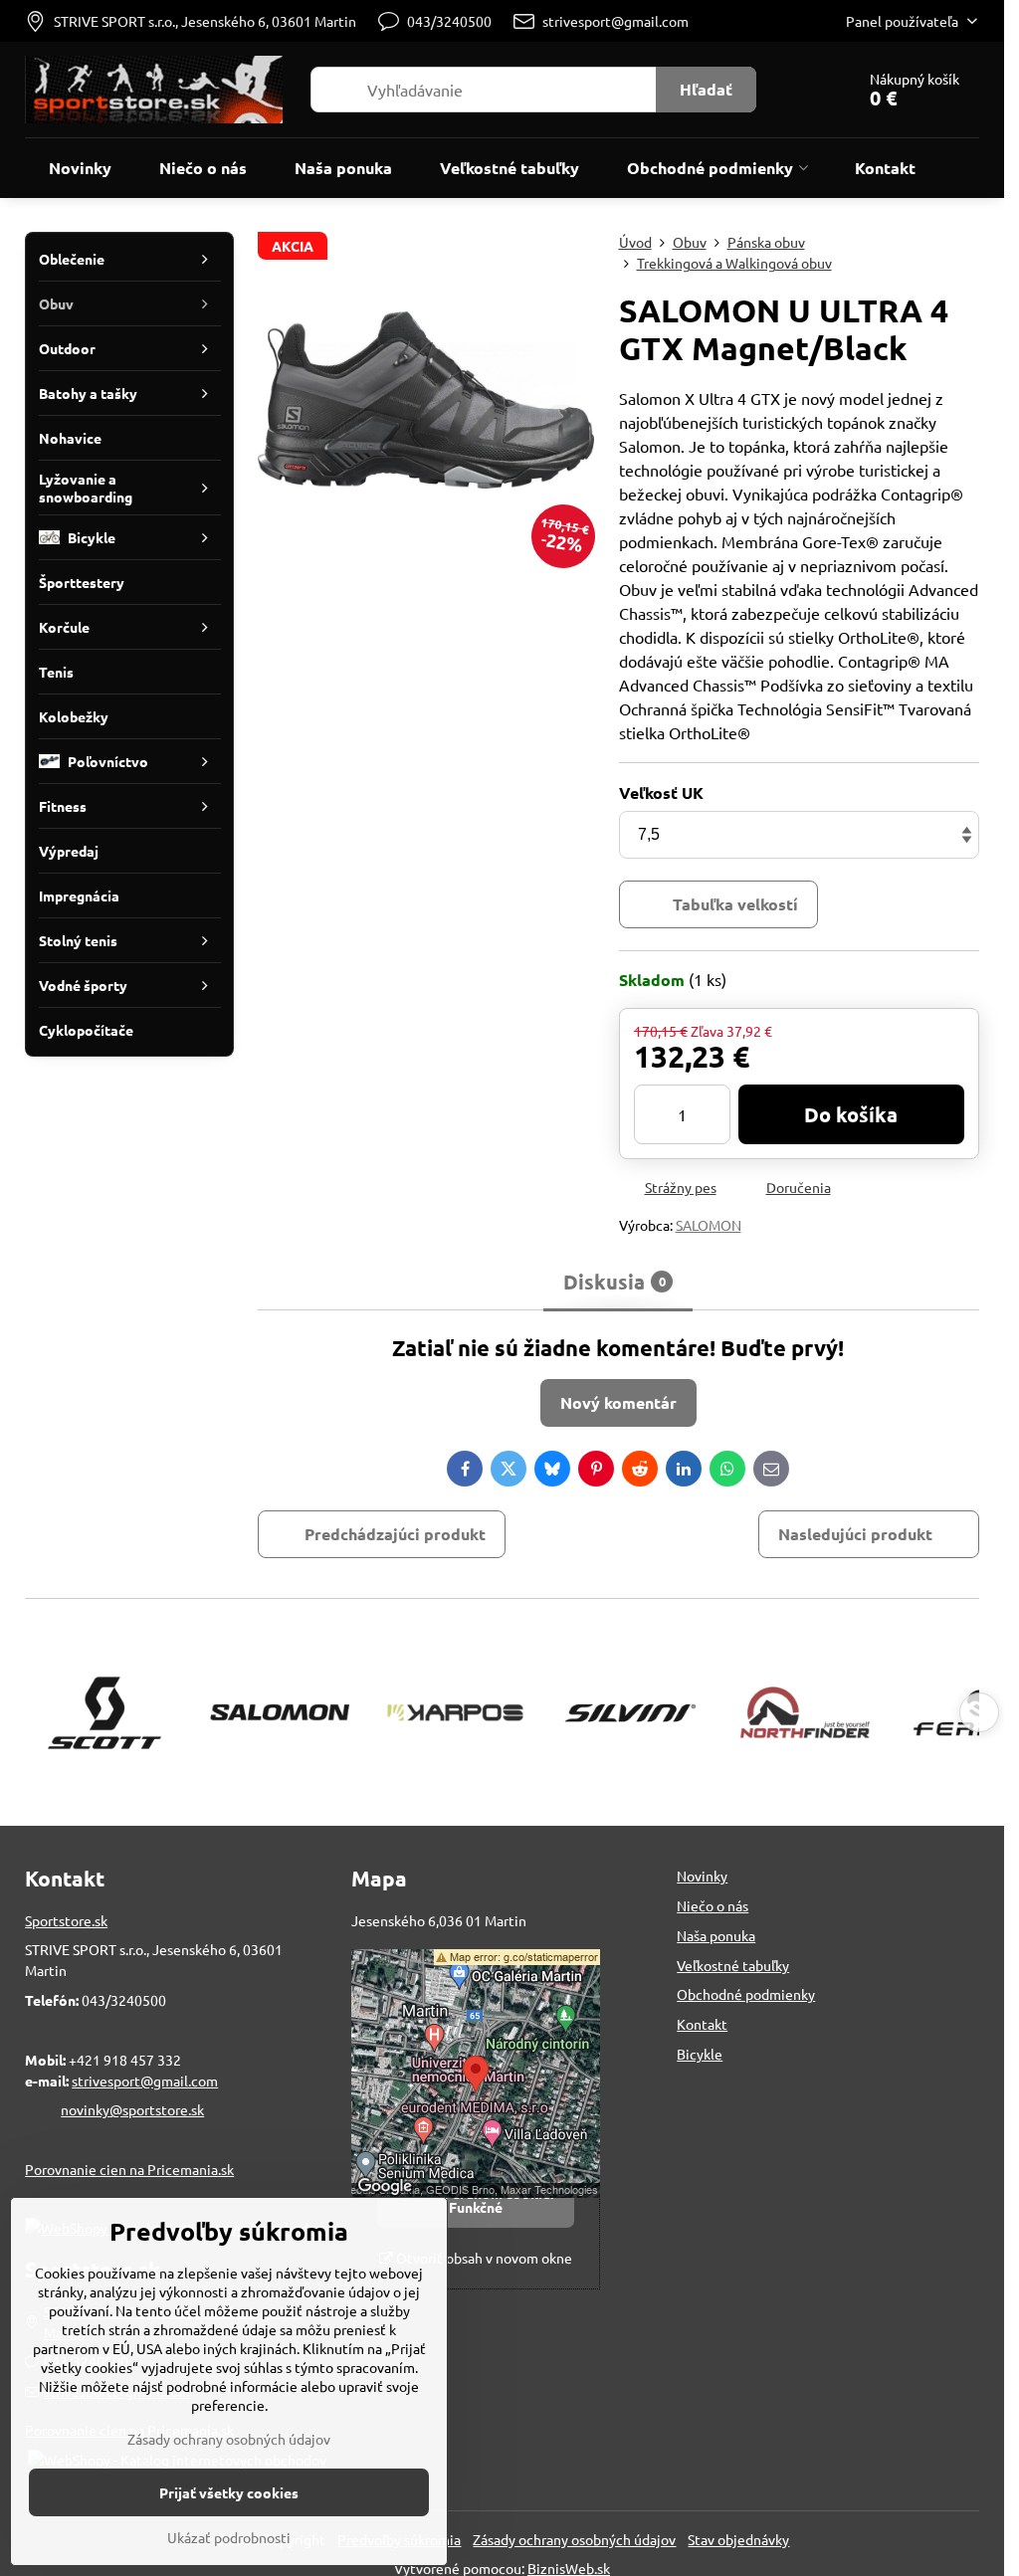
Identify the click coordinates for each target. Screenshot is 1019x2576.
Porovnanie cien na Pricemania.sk (129, 2169)
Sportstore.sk (66, 1920)
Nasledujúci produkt (855, 1534)
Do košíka (851, 1114)
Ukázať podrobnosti (229, 2537)
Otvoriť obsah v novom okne (483, 2258)
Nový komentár (618, 1402)
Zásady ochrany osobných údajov (574, 2539)
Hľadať (706, 89)
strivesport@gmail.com (145, 2081)
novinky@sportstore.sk (132, 2109)
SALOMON (709, 1225)
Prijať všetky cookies (229, 2492)
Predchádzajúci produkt (395, 1534)
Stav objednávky (738, 2539)
